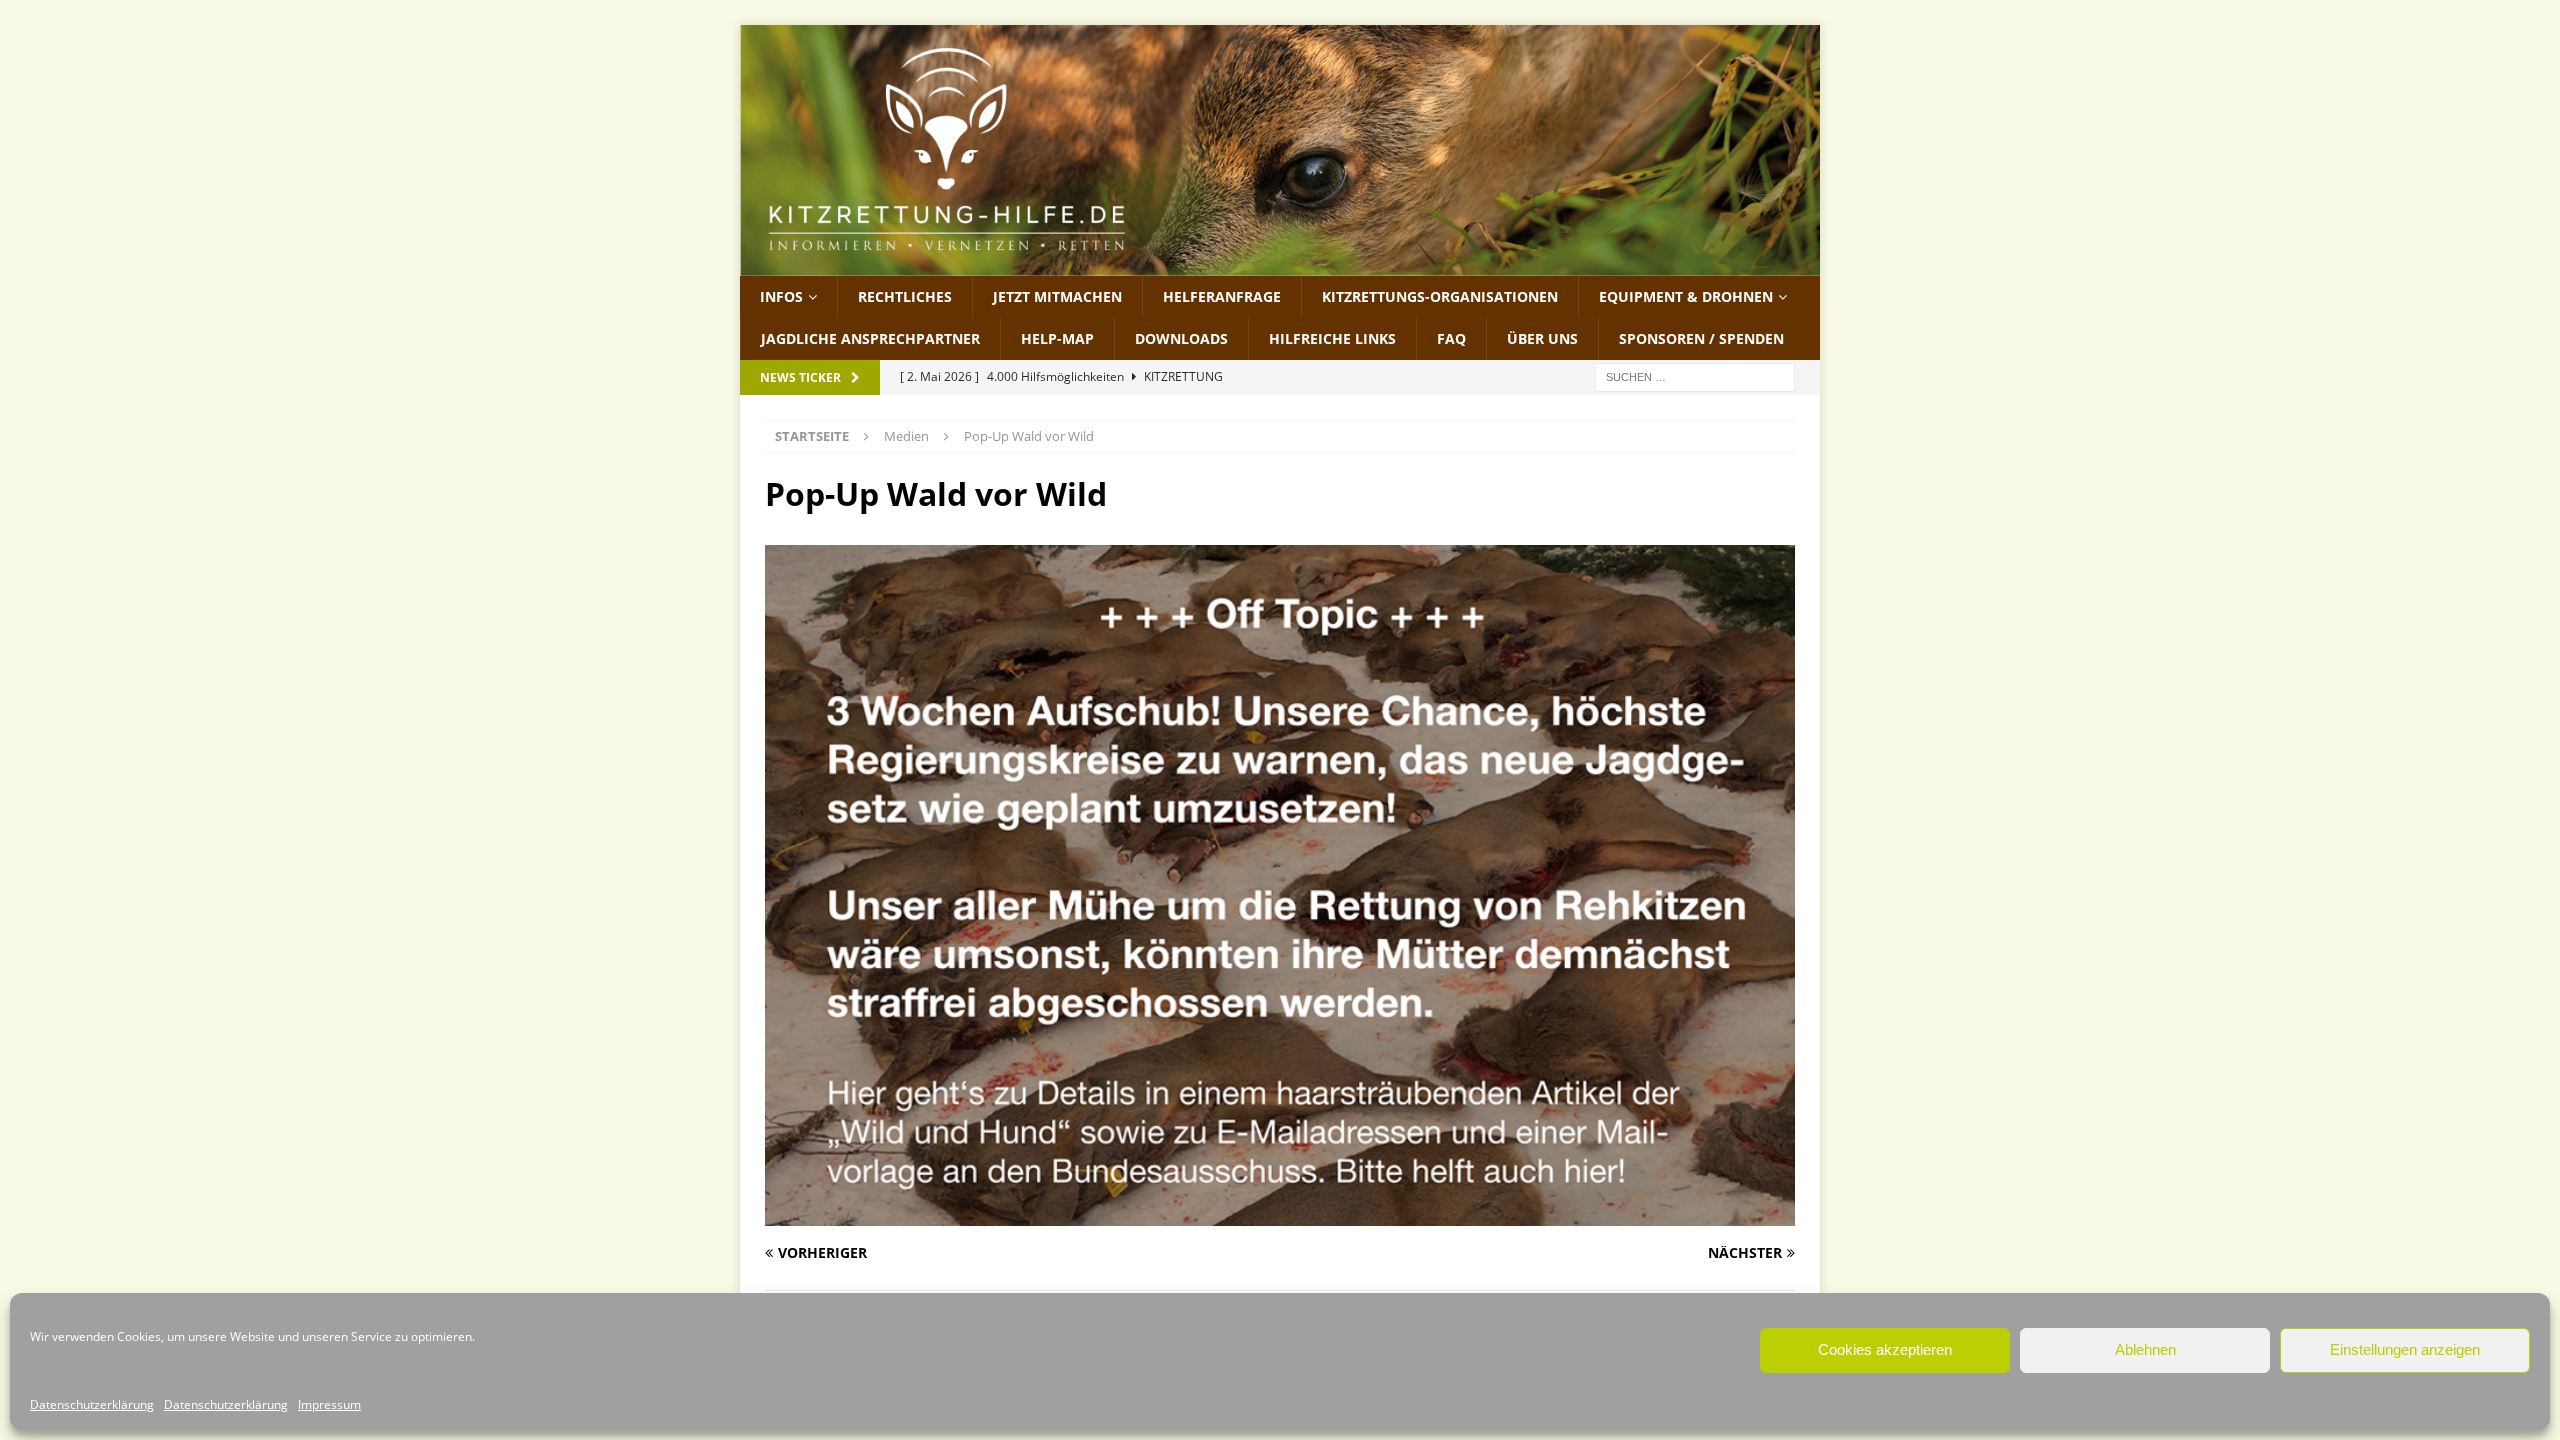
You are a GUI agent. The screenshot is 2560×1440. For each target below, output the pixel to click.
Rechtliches (905, 296)
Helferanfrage (1222, 296)
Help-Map (1057, 338)
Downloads (1181, 338)
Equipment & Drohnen (1686, 296)
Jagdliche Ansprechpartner (870, 338)
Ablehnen (2145, 1349)
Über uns (1542, 338)
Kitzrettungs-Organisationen (1440, 296)
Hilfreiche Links (1332, 338)
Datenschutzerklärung (92, 1404)
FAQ (1451, 338)
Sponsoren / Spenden (1701, 338)
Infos (781, 296)
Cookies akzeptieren (1885, 1349)
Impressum (329, 1404)
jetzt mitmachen (1057, 296)
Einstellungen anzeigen (2405, 1349)
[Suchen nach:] (1695, 376)
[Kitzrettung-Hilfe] (1280, 263)
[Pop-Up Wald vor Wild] (1280, 1214)
